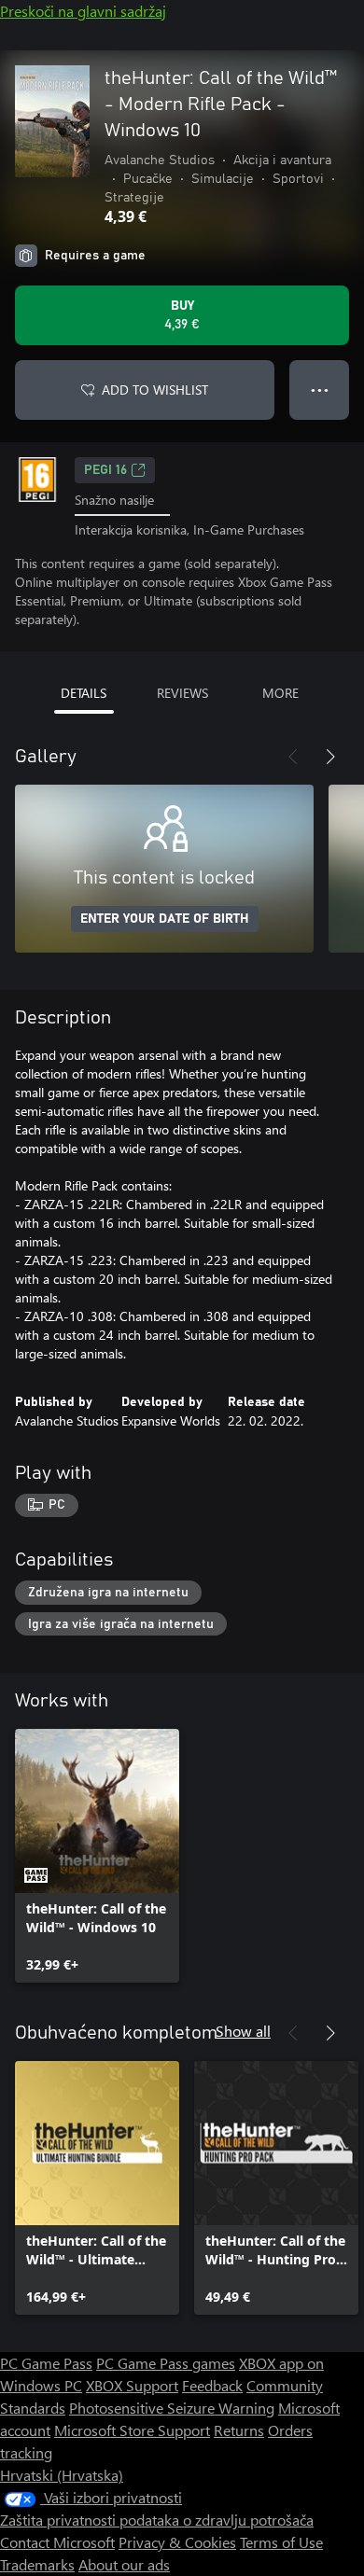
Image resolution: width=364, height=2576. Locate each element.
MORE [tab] (280, 693)
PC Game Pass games (166, 2363)
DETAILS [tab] (84, 693)
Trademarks (37, 2564)
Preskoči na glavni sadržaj (83, 11)
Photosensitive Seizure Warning (172, 2408)
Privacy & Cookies (177, 2542)
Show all (243, 2031)
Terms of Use (281, 2542)
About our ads (124, 2564)
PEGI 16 (105, 470)
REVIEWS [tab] (182, 693)
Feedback (212, 2385)
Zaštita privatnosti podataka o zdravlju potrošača (157, 2520)
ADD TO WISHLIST (155, 390)
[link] (97, 1856)
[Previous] (293, 757)
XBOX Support (132, 2385)
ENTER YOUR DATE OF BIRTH (165, 919)
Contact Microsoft (57, 2542)
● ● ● (320, 390)
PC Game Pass (46, 2363)
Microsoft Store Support (132, 2430)
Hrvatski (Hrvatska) (62, 2475)
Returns (239, 2430)
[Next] (330, 757)
